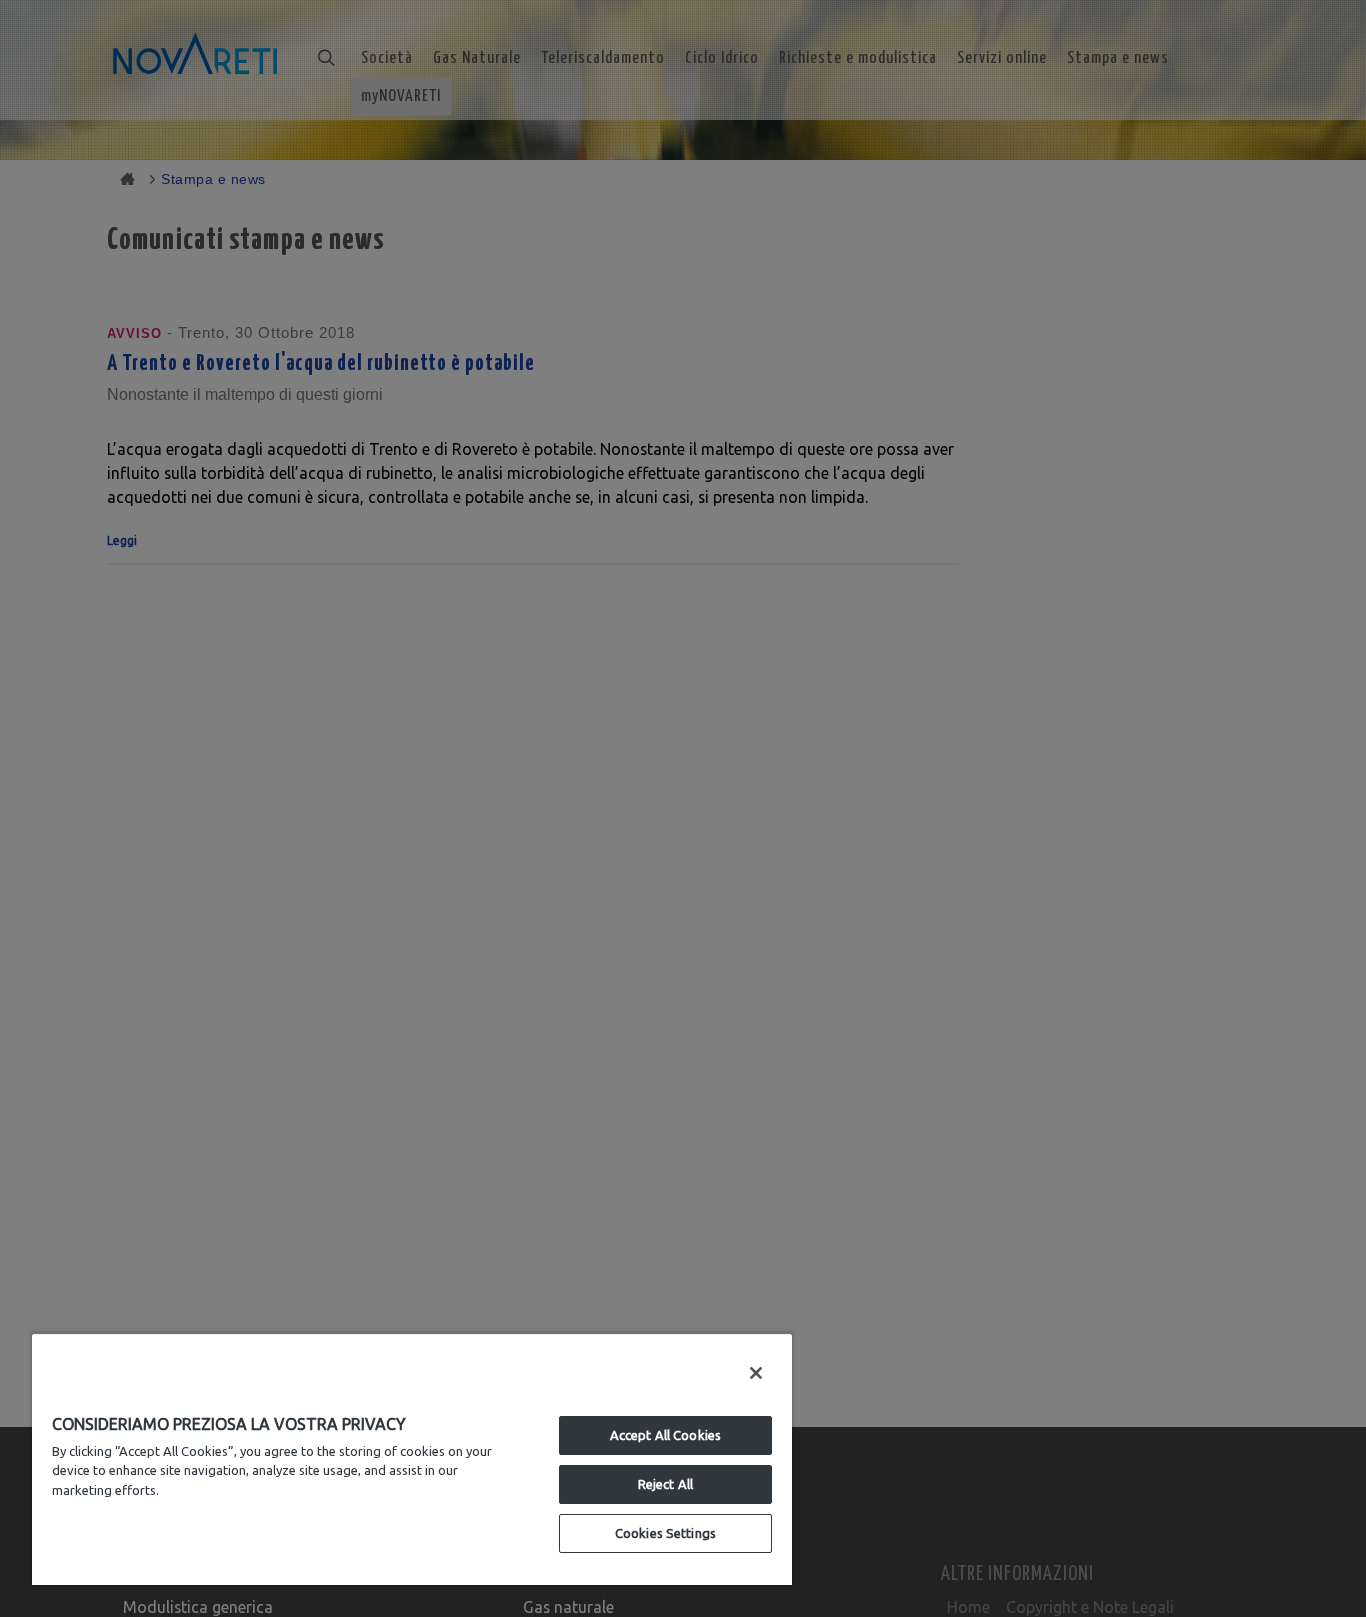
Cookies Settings (665, 1533)
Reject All (665, 1484)
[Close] (756, 1373)
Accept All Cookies (665, 1435)
